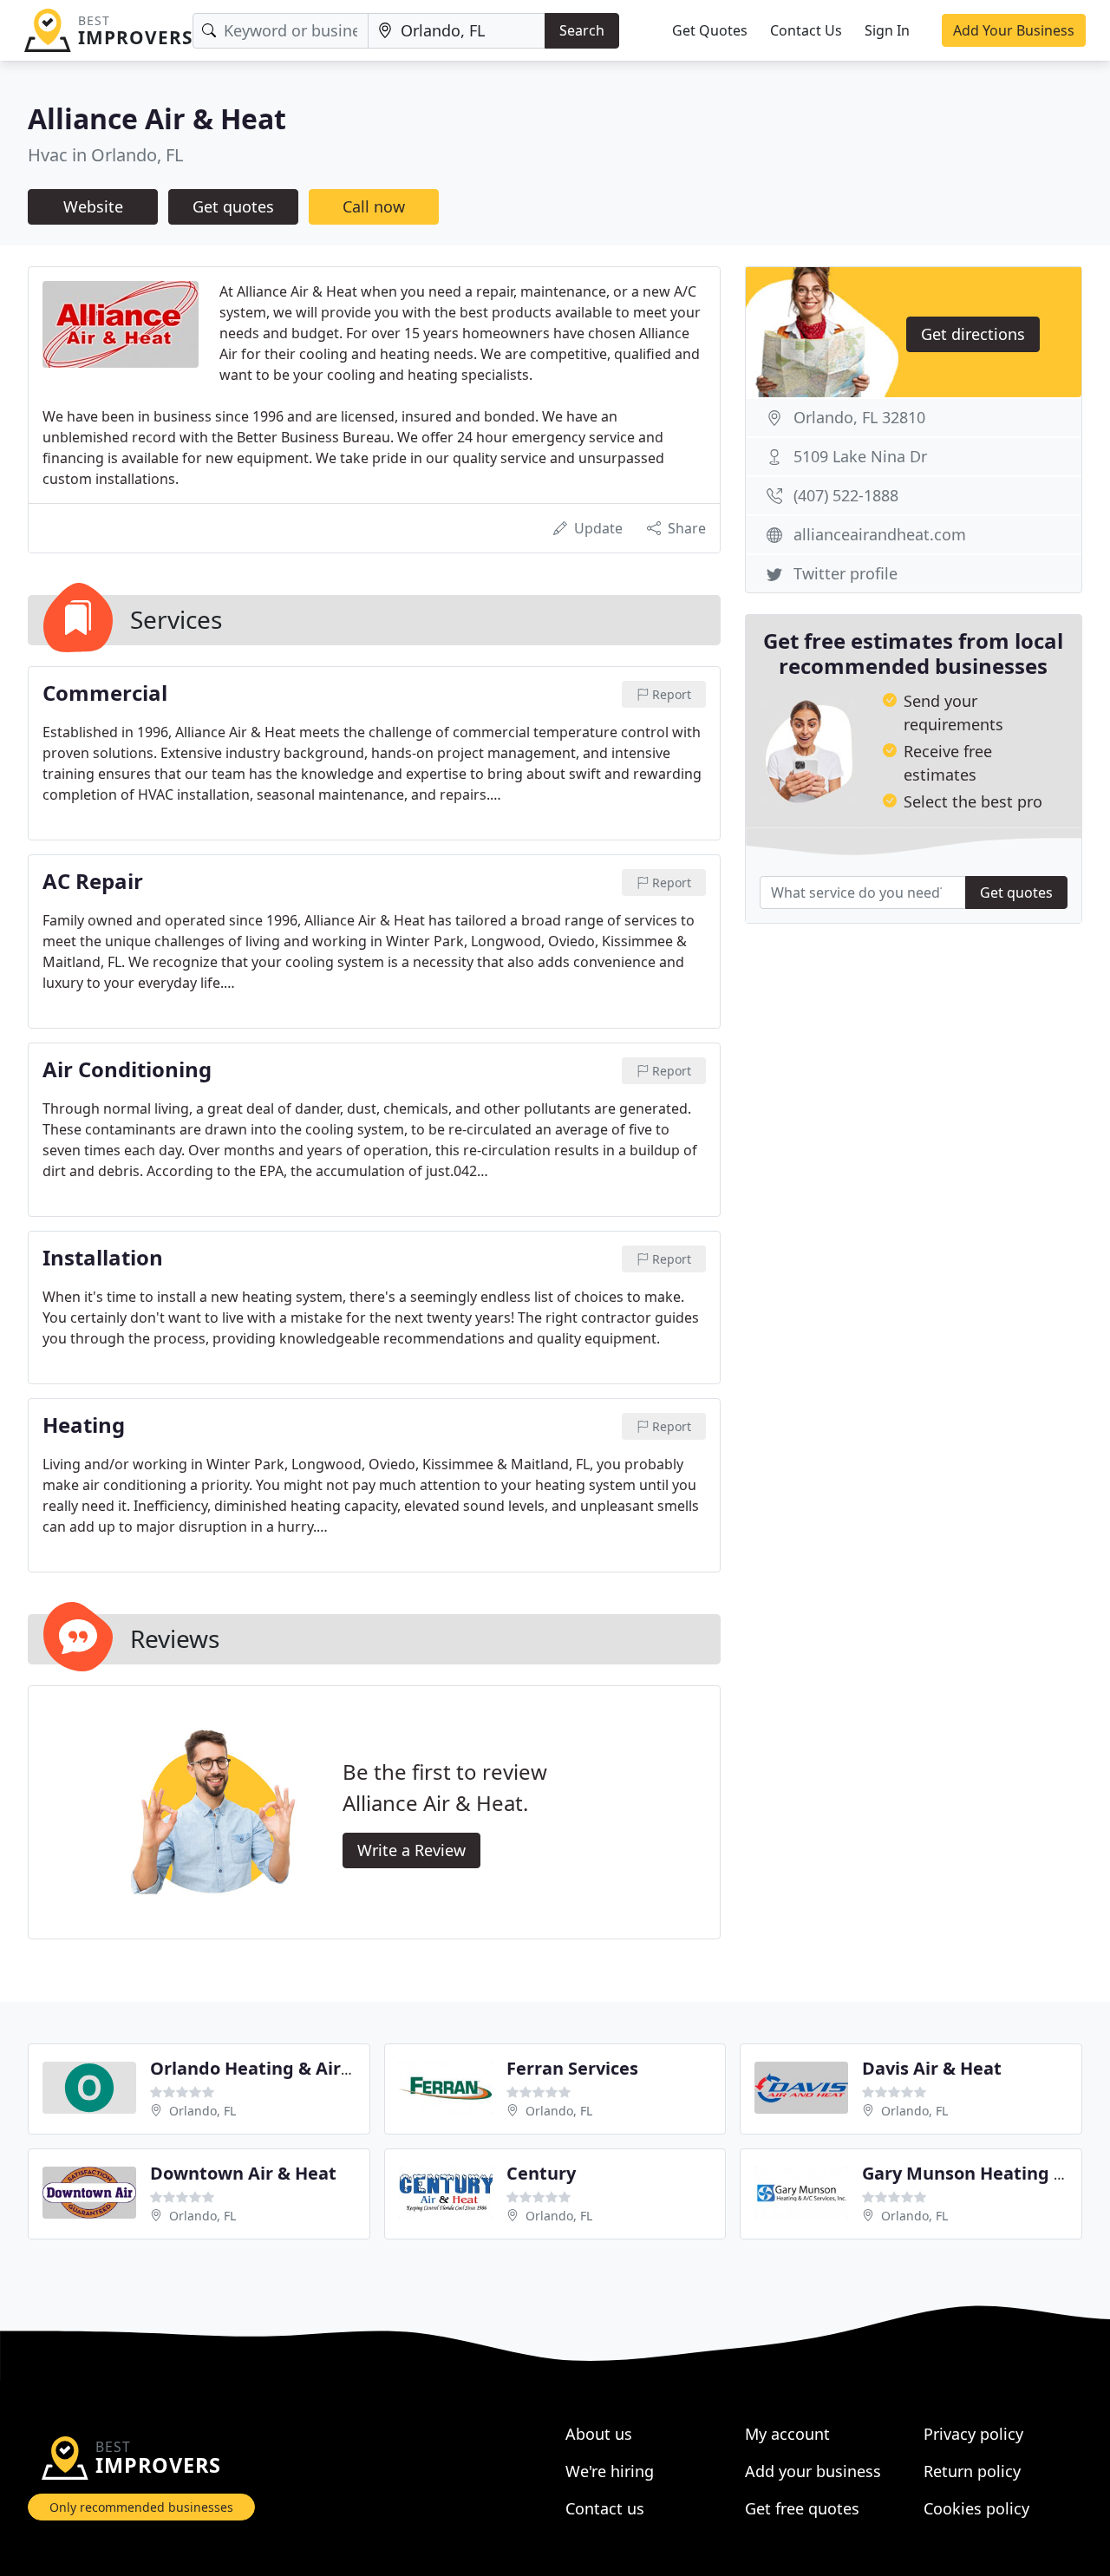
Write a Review (411, 1850)
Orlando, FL (202, 2111)
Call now (374, 206)
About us (599, 2434)
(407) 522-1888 (846, 495)
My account (787, 2434)
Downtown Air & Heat (243, 2173)
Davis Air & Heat (932, 2068)
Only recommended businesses (141, 2507)
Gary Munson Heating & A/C (982, 2173)
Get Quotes (710, 30)
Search (582, 30)
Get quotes (233, 206)
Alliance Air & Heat (157, 118)
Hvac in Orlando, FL (105, 155)
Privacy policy (973, 2434)
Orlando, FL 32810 (859, 417)
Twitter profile (846, 573)
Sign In (887, 30)
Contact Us (806, 30)
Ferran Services (572, 2068)
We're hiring (610, 2471)
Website (93, 206)
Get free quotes (802, 2508)
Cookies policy (976, 2508)
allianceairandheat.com (880, 534)
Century (541, 2173)
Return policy (972, 2471)
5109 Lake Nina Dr (860, 456)
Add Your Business (1014, 30)
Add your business (813, 2471)
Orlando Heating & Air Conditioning (304, 2068)
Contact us (605, 2508)
